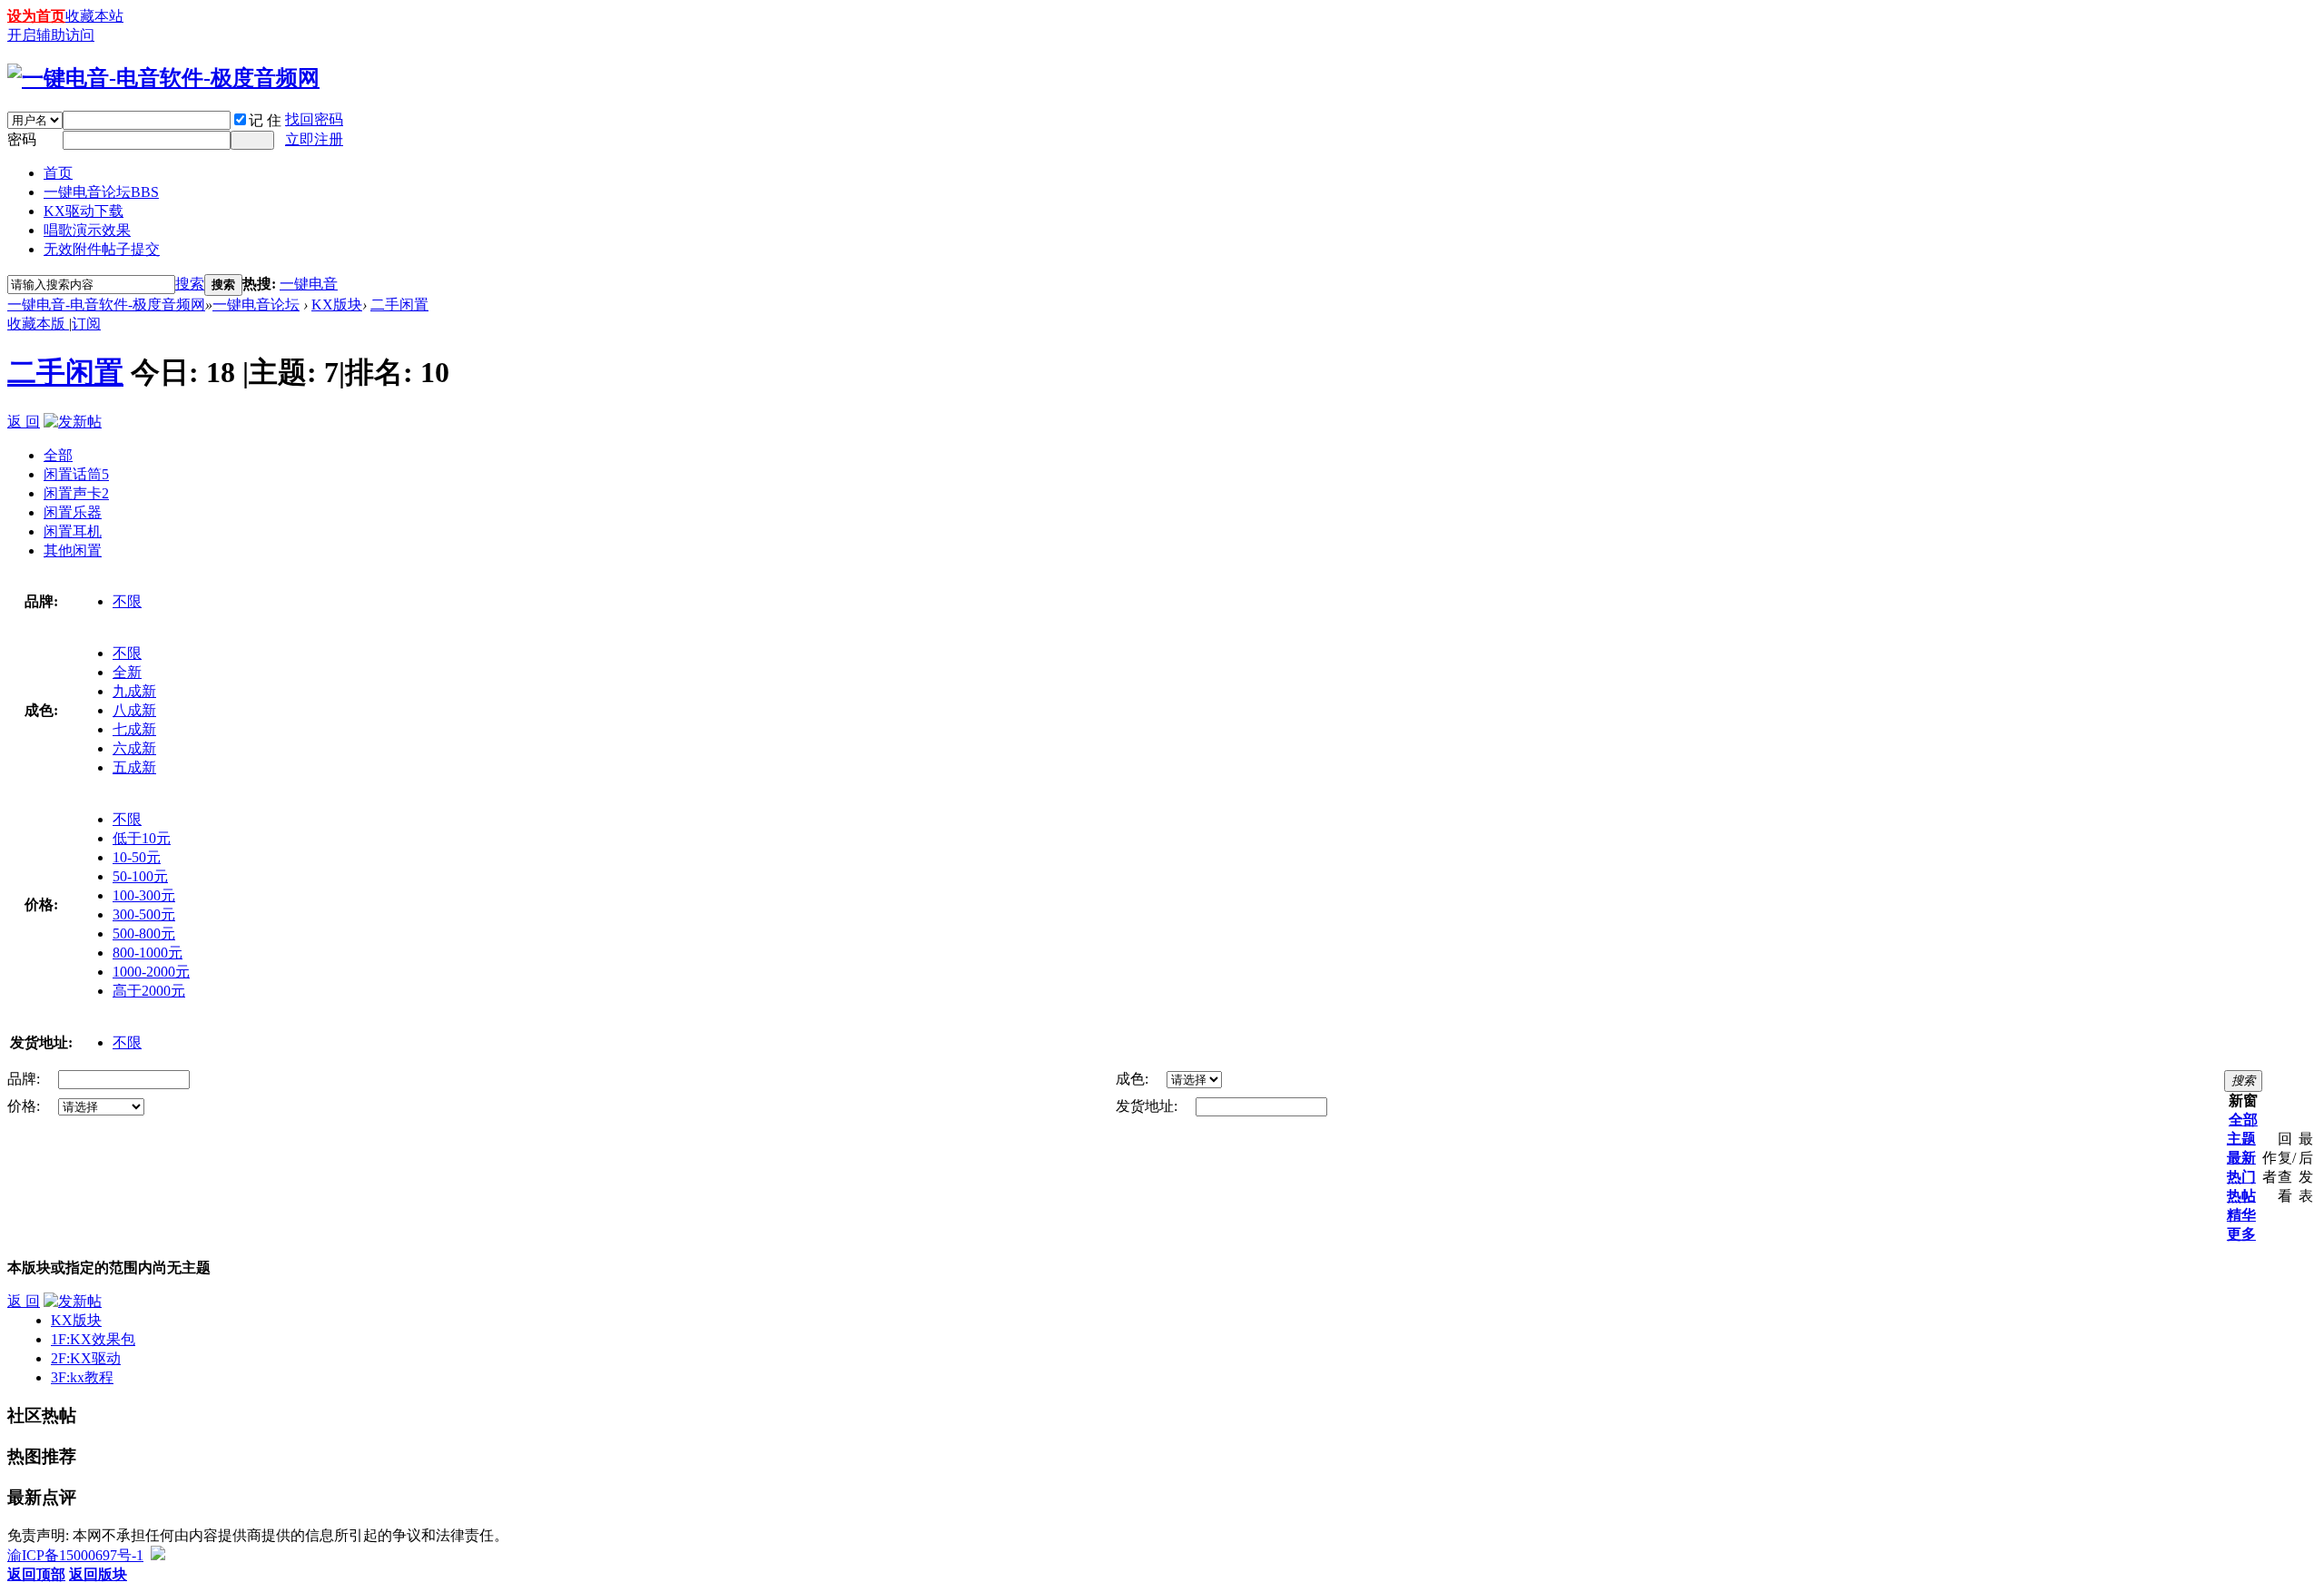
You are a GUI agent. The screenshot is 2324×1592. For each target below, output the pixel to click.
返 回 (24, 422)
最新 (2241, 1158)
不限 (127, 601)
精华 (2241, 1215)
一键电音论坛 (101, 192)
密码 (22, 139)
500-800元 (144, 934)
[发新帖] (73, 422)
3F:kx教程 (82, 1377)
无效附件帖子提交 (102, 249)
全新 (127, 672)
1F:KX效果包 (93, 1339)
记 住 (265, 120)
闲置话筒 (76, 474)
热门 (2241, 1177)
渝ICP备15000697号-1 (75, 1555)
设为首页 (36, 16)
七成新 (134, 729)
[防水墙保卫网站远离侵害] (158, 1555)
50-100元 (140, 876)
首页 (58, 173)
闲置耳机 (73, 531)
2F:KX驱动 (86, 1358)
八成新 (134, 710)
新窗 (2243, 1101)
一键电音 (309, 284)
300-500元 (144, 914)
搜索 (190, 284)
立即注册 (314, 139)
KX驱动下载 (84, 211)
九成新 (134, 691)
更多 (2241, 1234)
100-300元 (144, 895)
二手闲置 (399, 305)
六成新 (134, 748)
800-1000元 (148, 953)
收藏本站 (94, 16)
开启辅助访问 (51, 35)
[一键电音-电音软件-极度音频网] (163, 78)
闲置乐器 (73, 512)
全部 (58, 455)
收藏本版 (38, 324)
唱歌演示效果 (87, 230)
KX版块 (337, 305)
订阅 (86, 324)
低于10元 (142, 838)
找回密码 (314, 119)
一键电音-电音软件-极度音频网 (106, 305)
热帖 (2241, 1196)
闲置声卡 (76, 493)
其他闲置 (73, 550)
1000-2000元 (151, 972)
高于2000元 (149, 991)
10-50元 (137, 857)
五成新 (134, 767)
